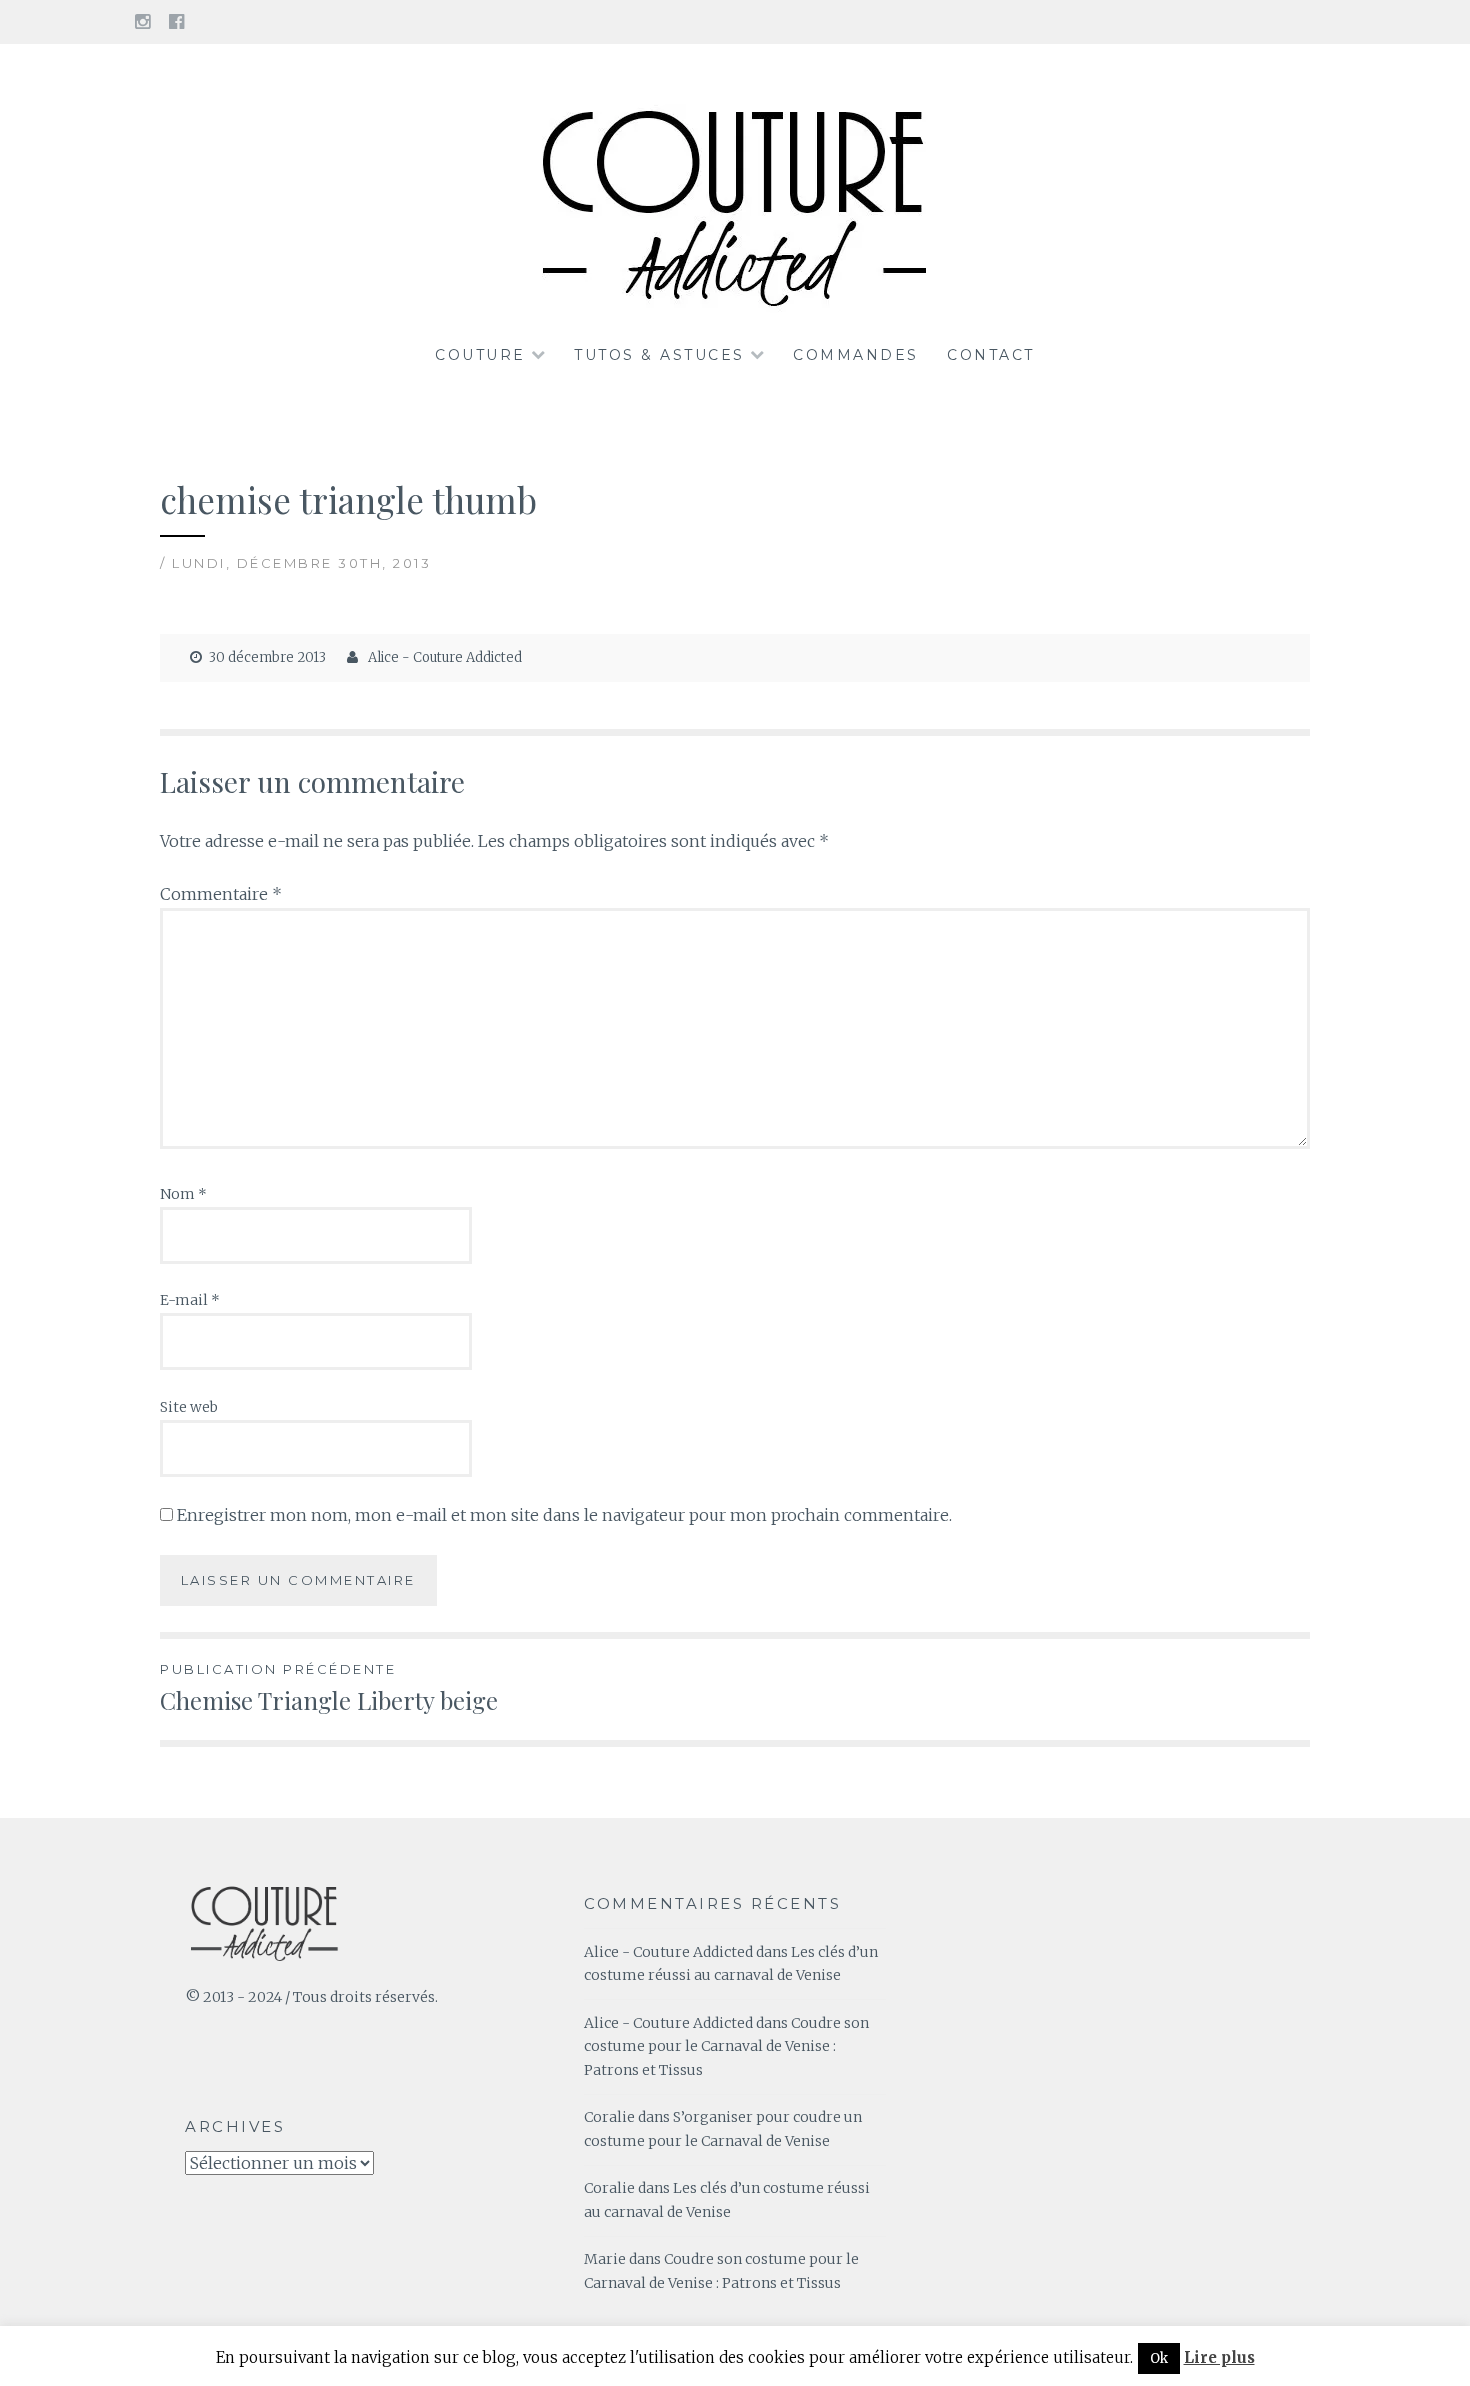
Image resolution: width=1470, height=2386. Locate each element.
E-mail (190, 1300)
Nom (183, 1194)
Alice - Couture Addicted (445, 657)
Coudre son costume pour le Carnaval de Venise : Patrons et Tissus (726, 2047)
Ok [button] (1159, 2358)
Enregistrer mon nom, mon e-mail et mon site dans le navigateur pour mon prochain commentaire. (564, 1515)
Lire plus (1219, 2357)
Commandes (856, 355)
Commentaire (221, 894)
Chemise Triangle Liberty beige (329, 1688)
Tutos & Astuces (659, 355)
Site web (189, 1407)
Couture (480, 355)
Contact (991, 355)
